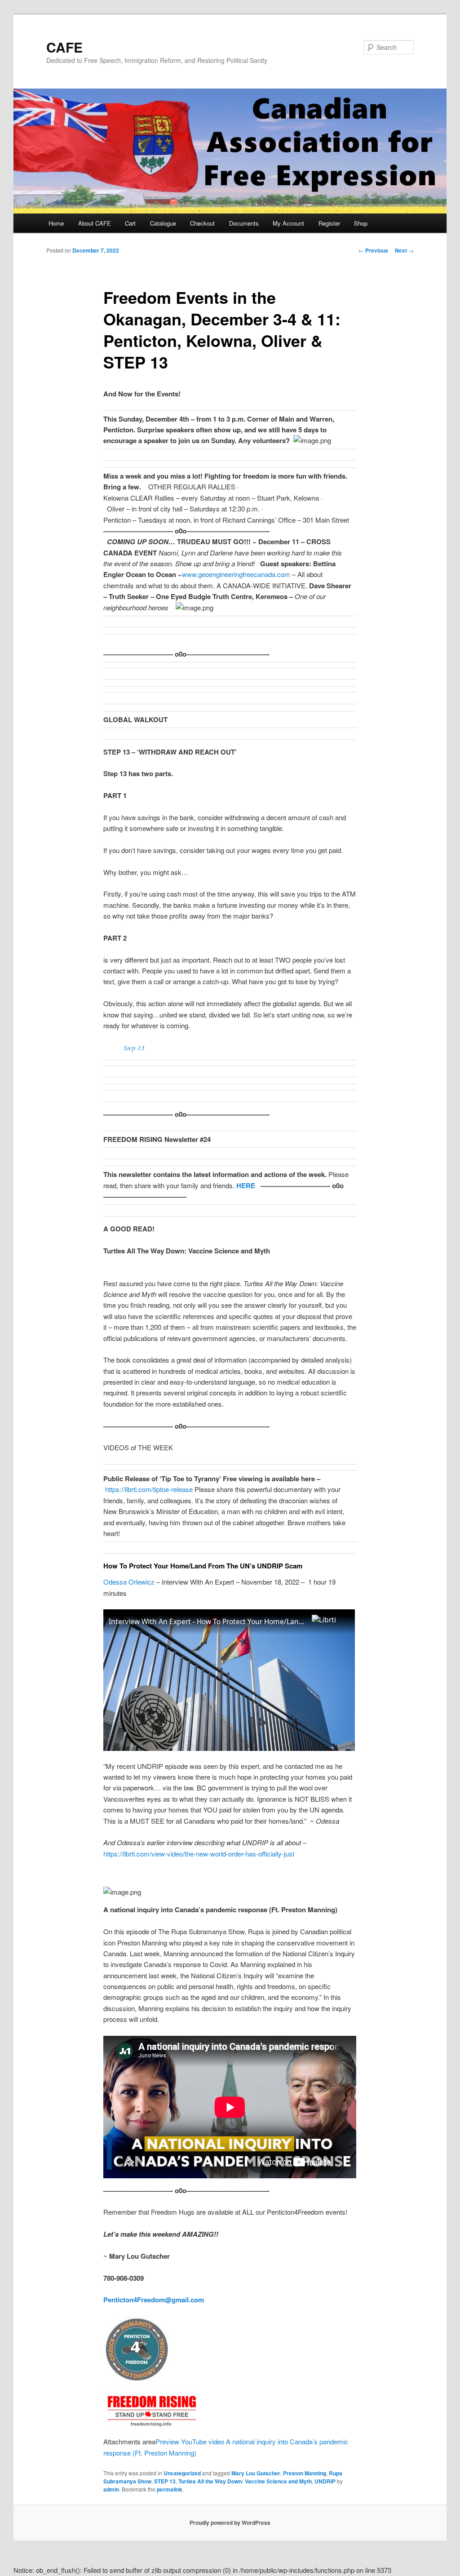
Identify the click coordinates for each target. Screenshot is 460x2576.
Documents (244, 223)
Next (404, 250)
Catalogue (163, 223)
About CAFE (95, 223)
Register (329, 223)
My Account (288, 223)
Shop (361, 223)
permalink (170, 2489)
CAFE (64, 47)
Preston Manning (305, 2473)
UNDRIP (325, 2481)
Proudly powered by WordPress (230, 2523)
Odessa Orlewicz (129, 1582)
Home (56, 223)
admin (111, 2489)
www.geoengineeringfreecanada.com (236, 574)
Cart (130, 223)
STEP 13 (165, 2481)
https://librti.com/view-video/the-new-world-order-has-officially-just (199, 1854)
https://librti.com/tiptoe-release (148, 1489)
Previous (373, 250)
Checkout (202, 223)
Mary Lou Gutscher (256, 2473)
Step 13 (134, 1048)
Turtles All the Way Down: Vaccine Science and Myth (245, 2481)
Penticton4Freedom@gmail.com (154, 2300)
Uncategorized (182, 2473)
